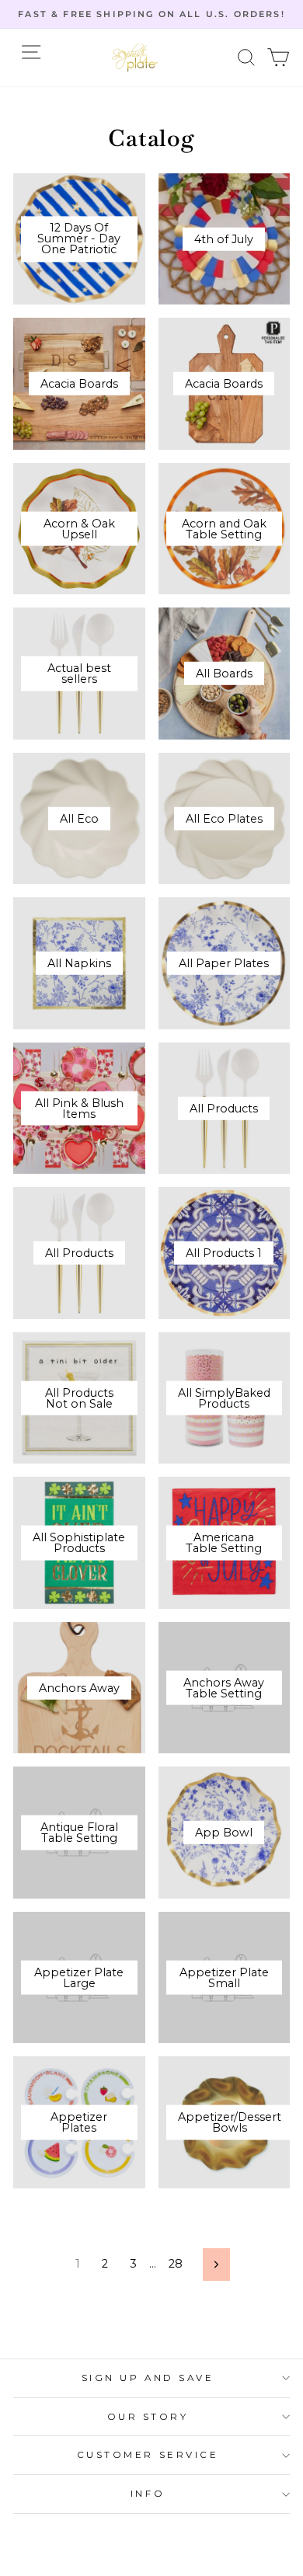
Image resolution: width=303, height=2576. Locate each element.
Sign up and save (148, 2378)
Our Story (148, 2417)
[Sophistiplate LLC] (134, 57)
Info (148, 2494)
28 (176, 2264)
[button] (247, 58)
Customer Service (148, 2455)
